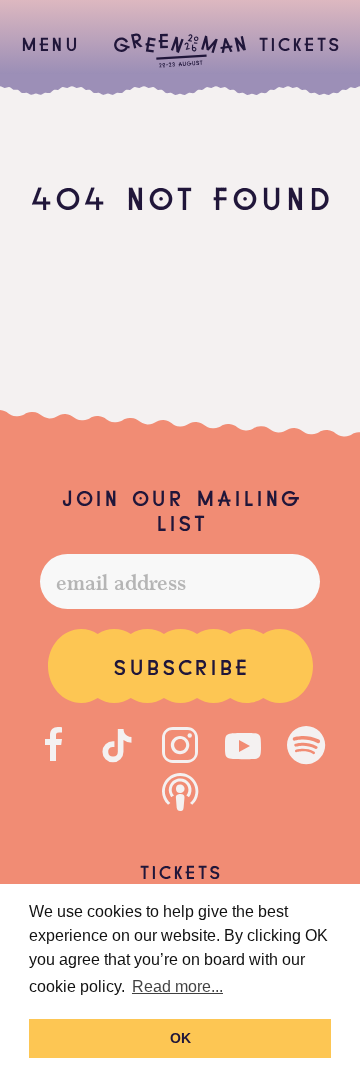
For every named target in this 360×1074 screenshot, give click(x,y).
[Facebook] (54, 745)
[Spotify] (306, 745)
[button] (49, 43)
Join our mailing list (180, 508)
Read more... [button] (177, 986)
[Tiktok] (117, 745)
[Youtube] (243, 745)
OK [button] (180, 1038)
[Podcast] (180, 793)
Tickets (299, 42)
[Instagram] (180, 745)
